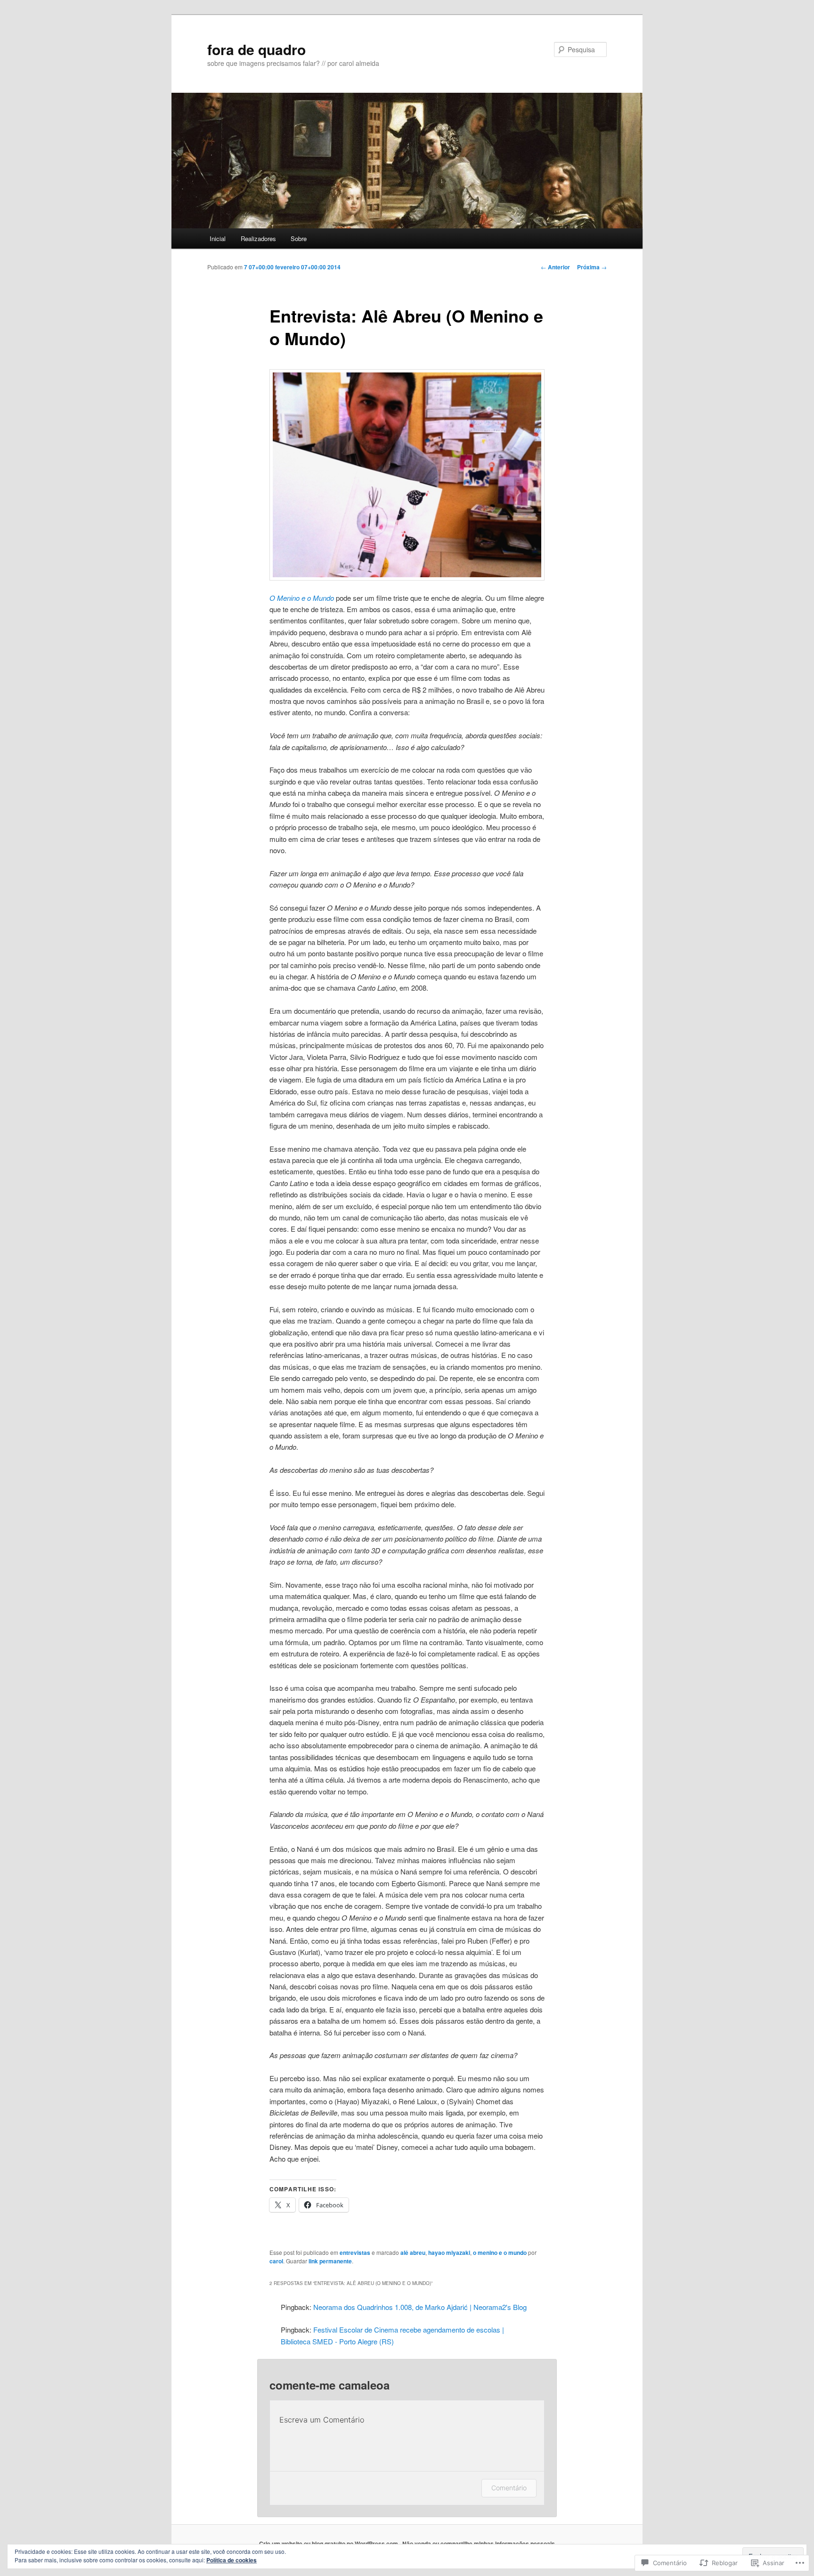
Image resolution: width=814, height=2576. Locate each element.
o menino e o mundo (500, 2253)
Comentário (509, 2488)
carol (276, 2261)
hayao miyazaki (449, 2253)
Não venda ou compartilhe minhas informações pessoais (479, 2544)
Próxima (592, 267)
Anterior (555, 267)
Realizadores (258, 238)
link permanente (330, 2261)
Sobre (299, 238)
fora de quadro (256, 49)
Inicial (218, 238)
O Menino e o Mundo (302, 598)
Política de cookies (232, 2560)
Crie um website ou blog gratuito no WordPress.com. (329, 2544)
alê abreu (413, 2253)
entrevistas (355, 2253)
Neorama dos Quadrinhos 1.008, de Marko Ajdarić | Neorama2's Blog (420, 2307)
